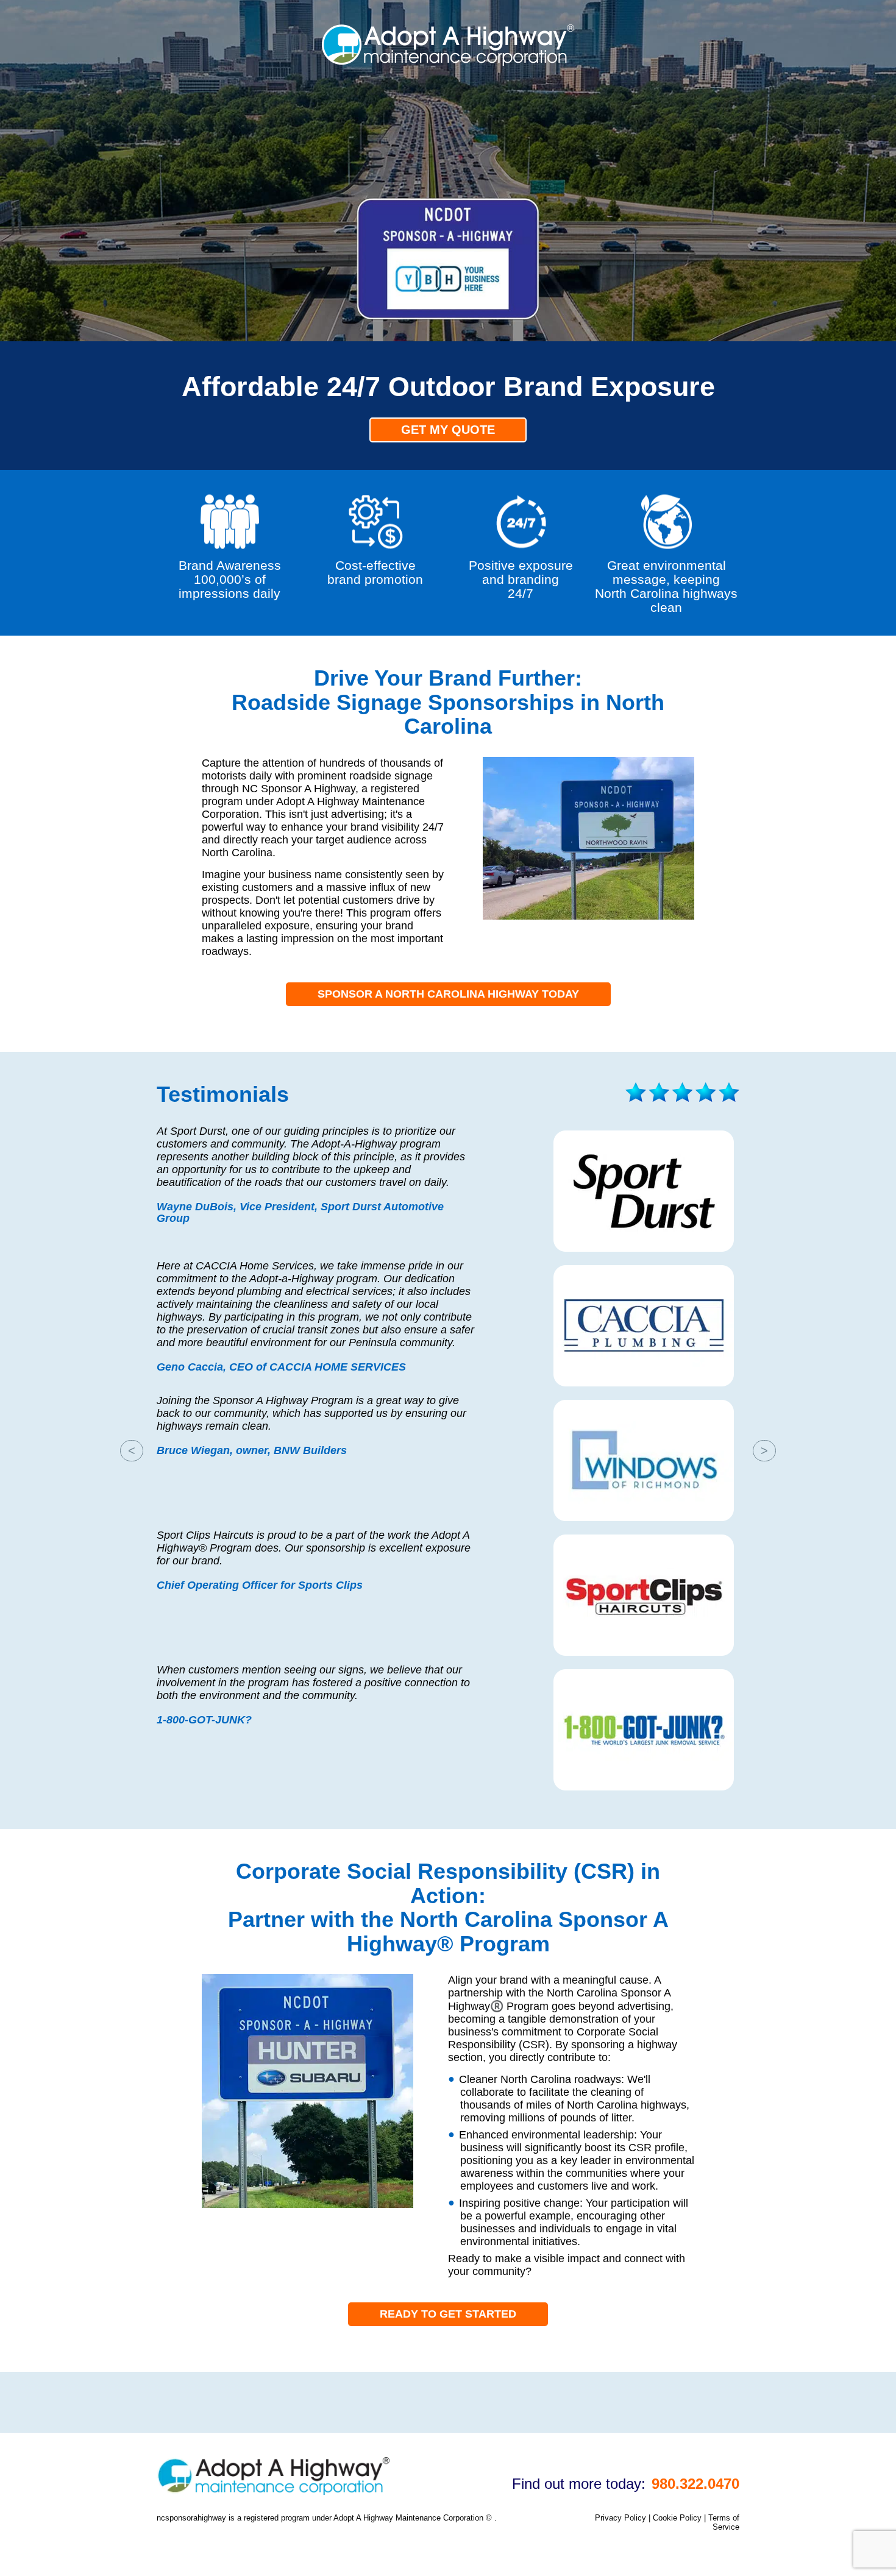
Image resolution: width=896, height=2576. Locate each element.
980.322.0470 (695, 2484)
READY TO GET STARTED (448, 2314)
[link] (448, 62)
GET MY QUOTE (448, 430)
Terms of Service (724, 2522)
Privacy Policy (620, 2518)
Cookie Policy (677, 2518)
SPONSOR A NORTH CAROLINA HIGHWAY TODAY (448, 994)
